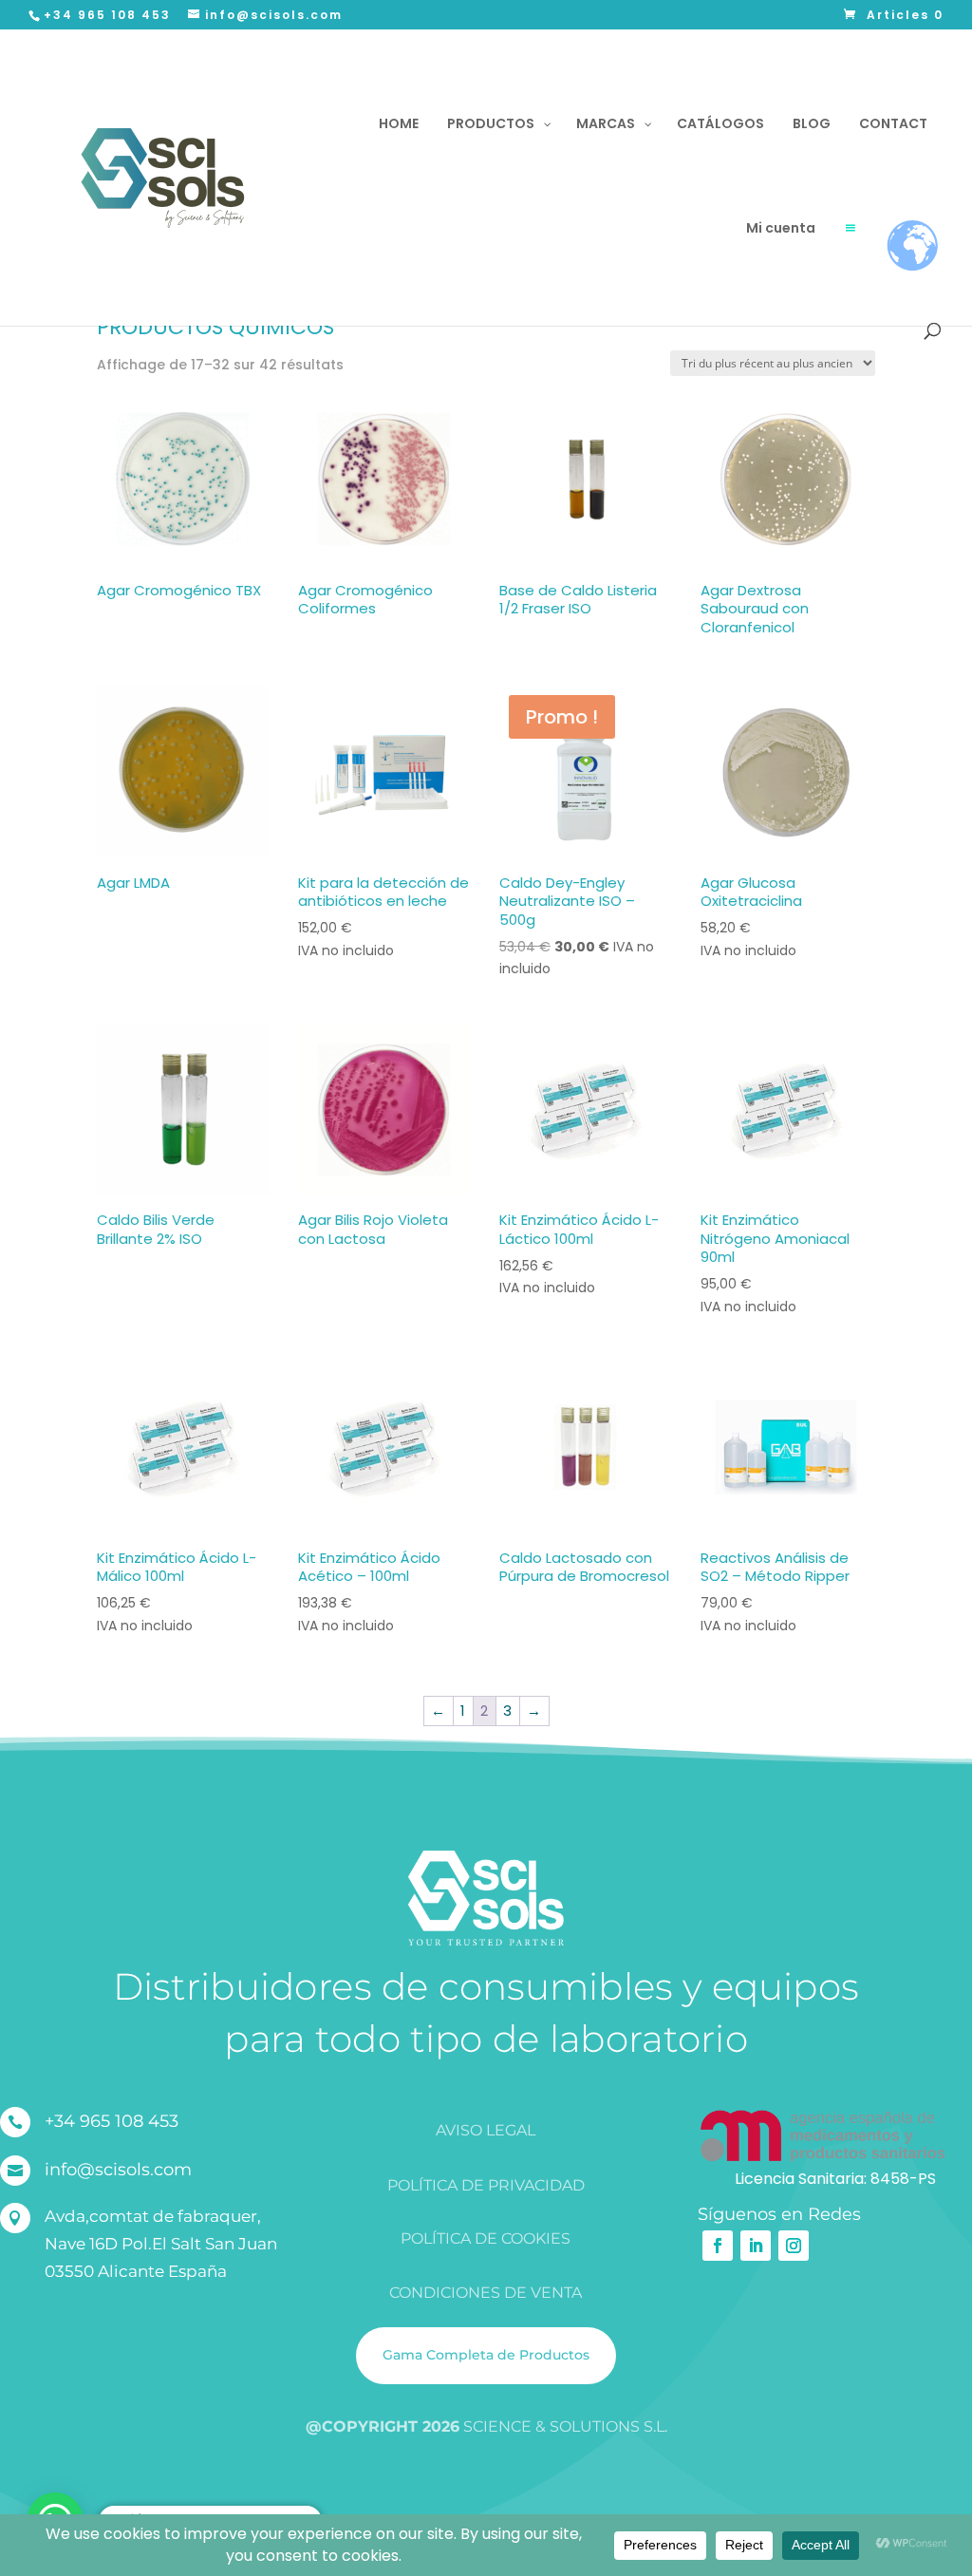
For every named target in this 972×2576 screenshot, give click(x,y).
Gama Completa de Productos (486, 2355)
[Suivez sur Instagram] (794, 2246)
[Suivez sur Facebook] (718, 2246)
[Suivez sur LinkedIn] (756, 2246)
